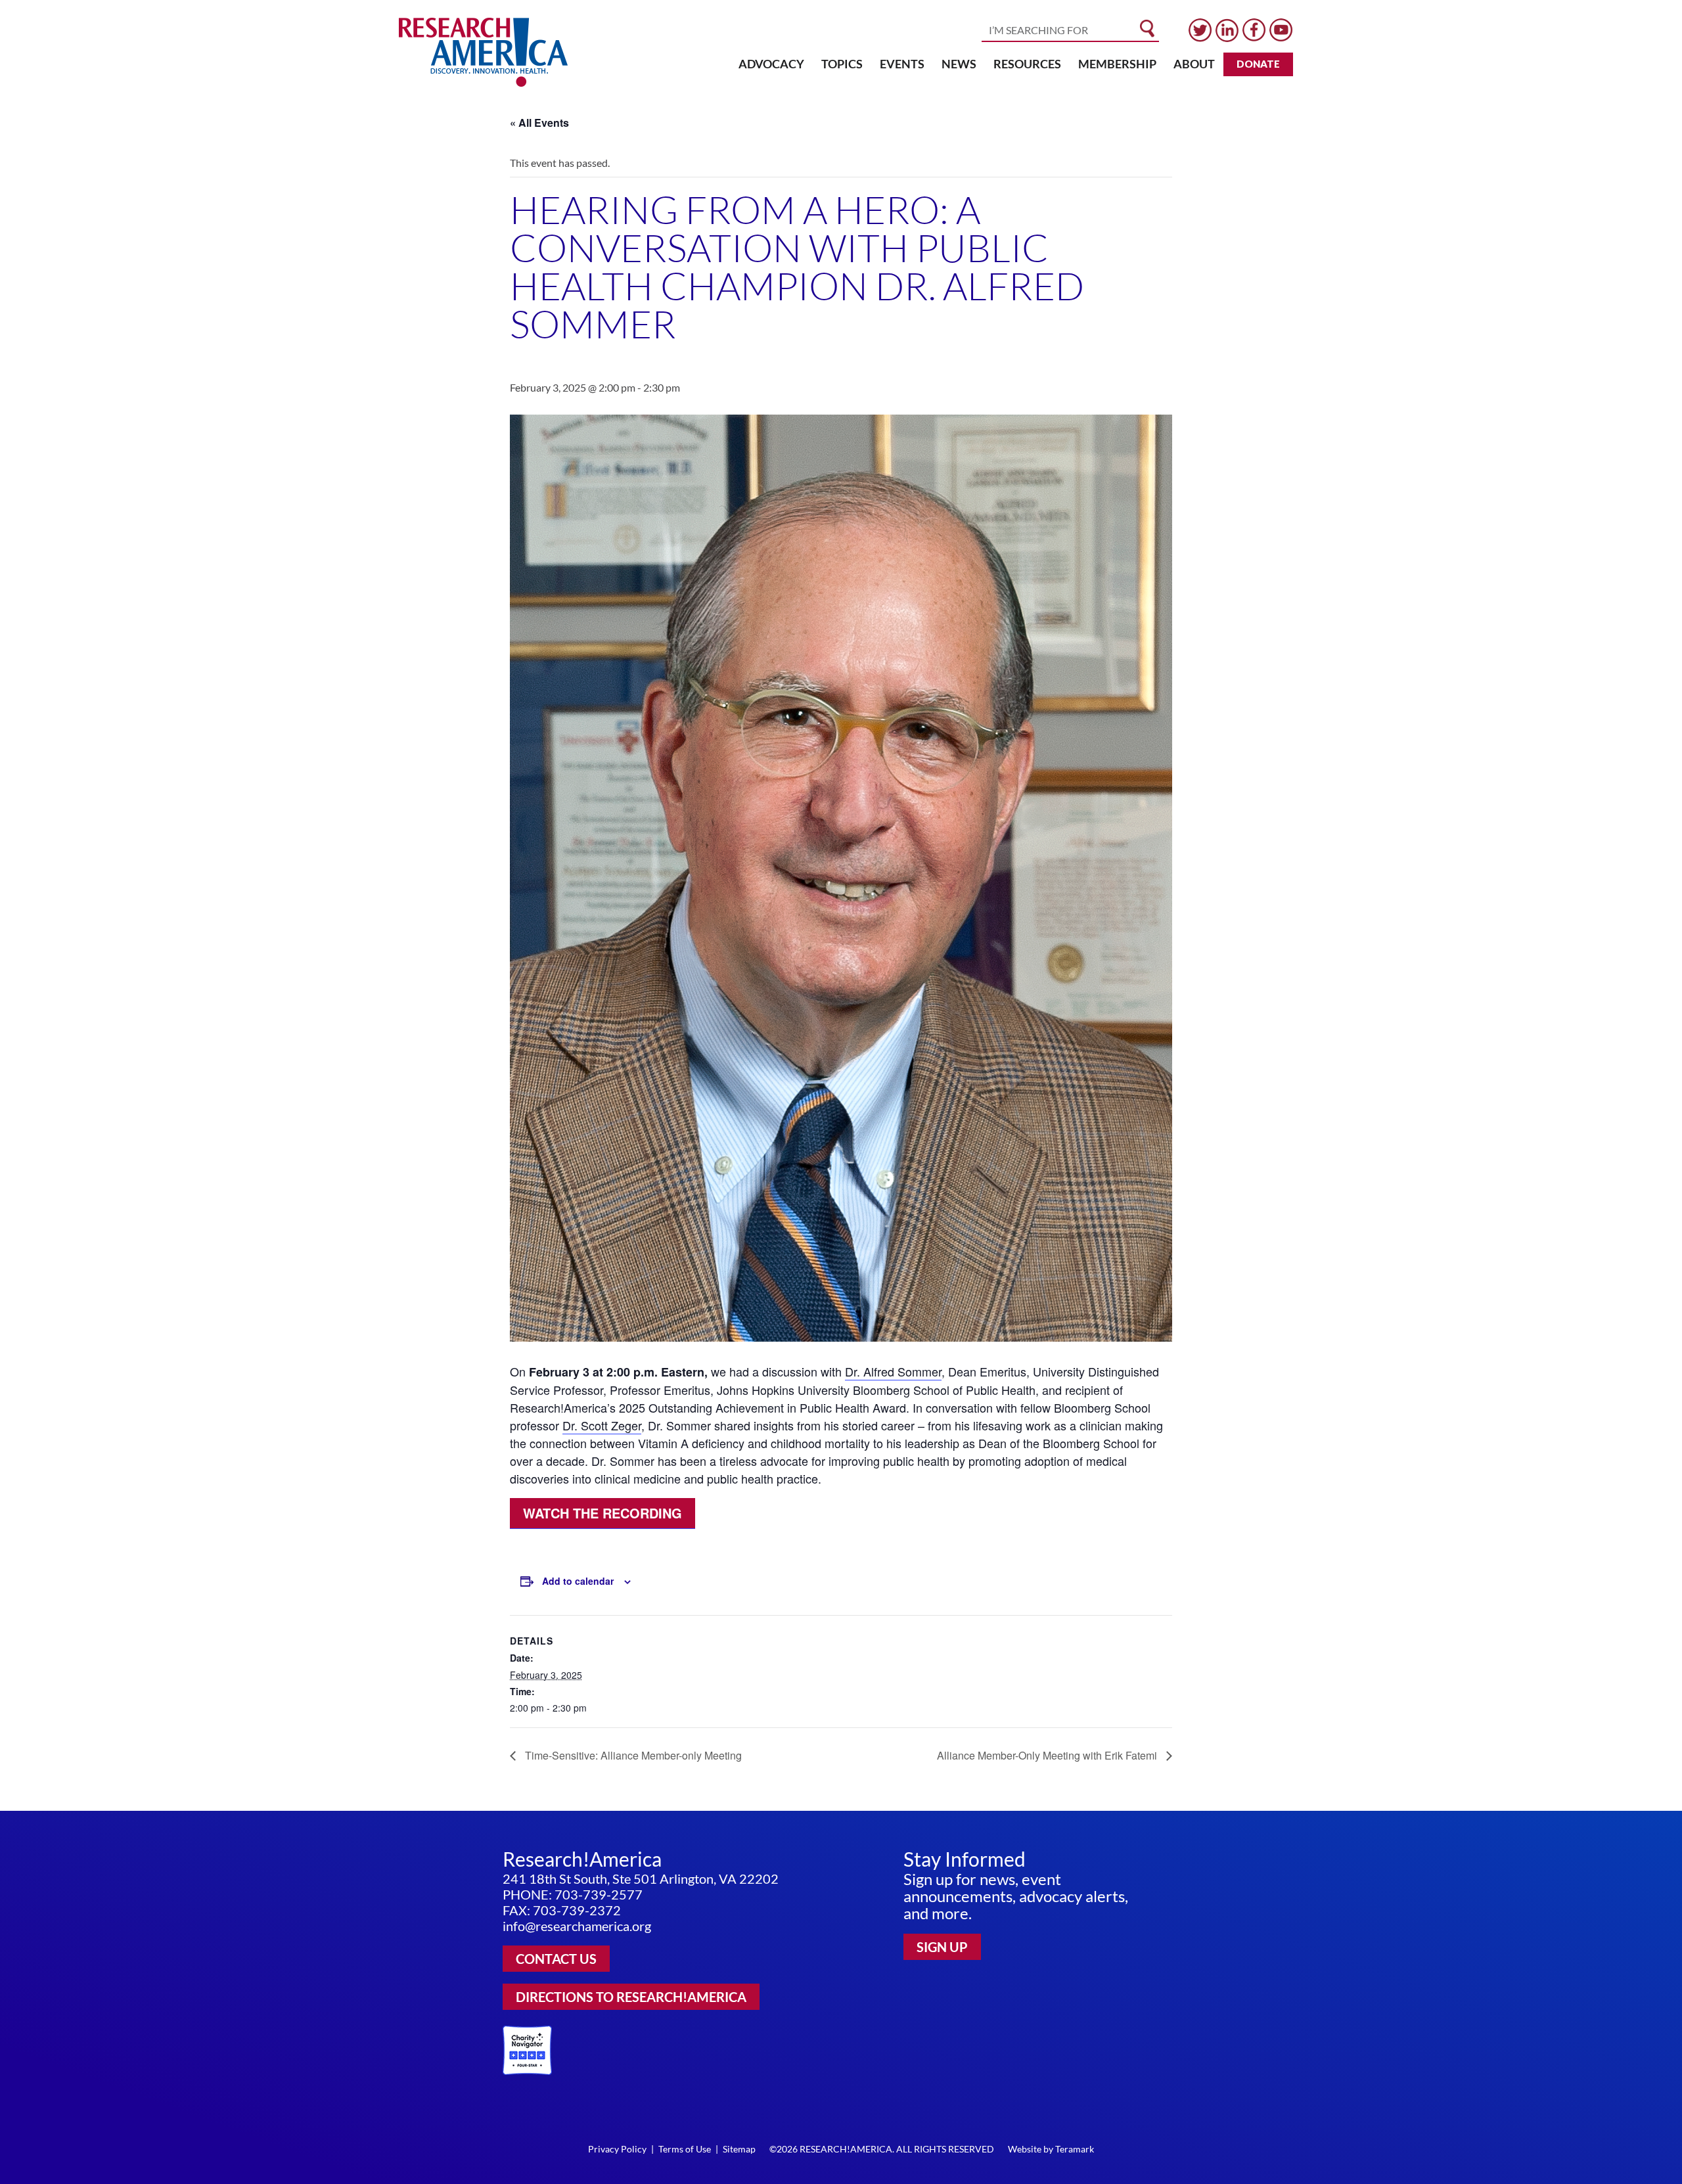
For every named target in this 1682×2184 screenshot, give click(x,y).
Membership (1117, 64)
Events (902, 64)
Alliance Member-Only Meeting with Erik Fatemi (1048, 1755)
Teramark (1075, 2149)
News (959, 64)
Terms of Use (685, 2149)
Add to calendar (578, 1581)
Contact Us (556, 1959)
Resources (1027, 64)
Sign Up (942, 1947)
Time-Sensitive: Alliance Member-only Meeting (632, 1755)
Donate (1258, 64)
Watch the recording (602, 1513)
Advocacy (771, 64)
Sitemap (739, 2149)
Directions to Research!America (631, 1997)
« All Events (539, 123)
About (1194, 64)
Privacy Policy (617, 2149)
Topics (842, 64)
